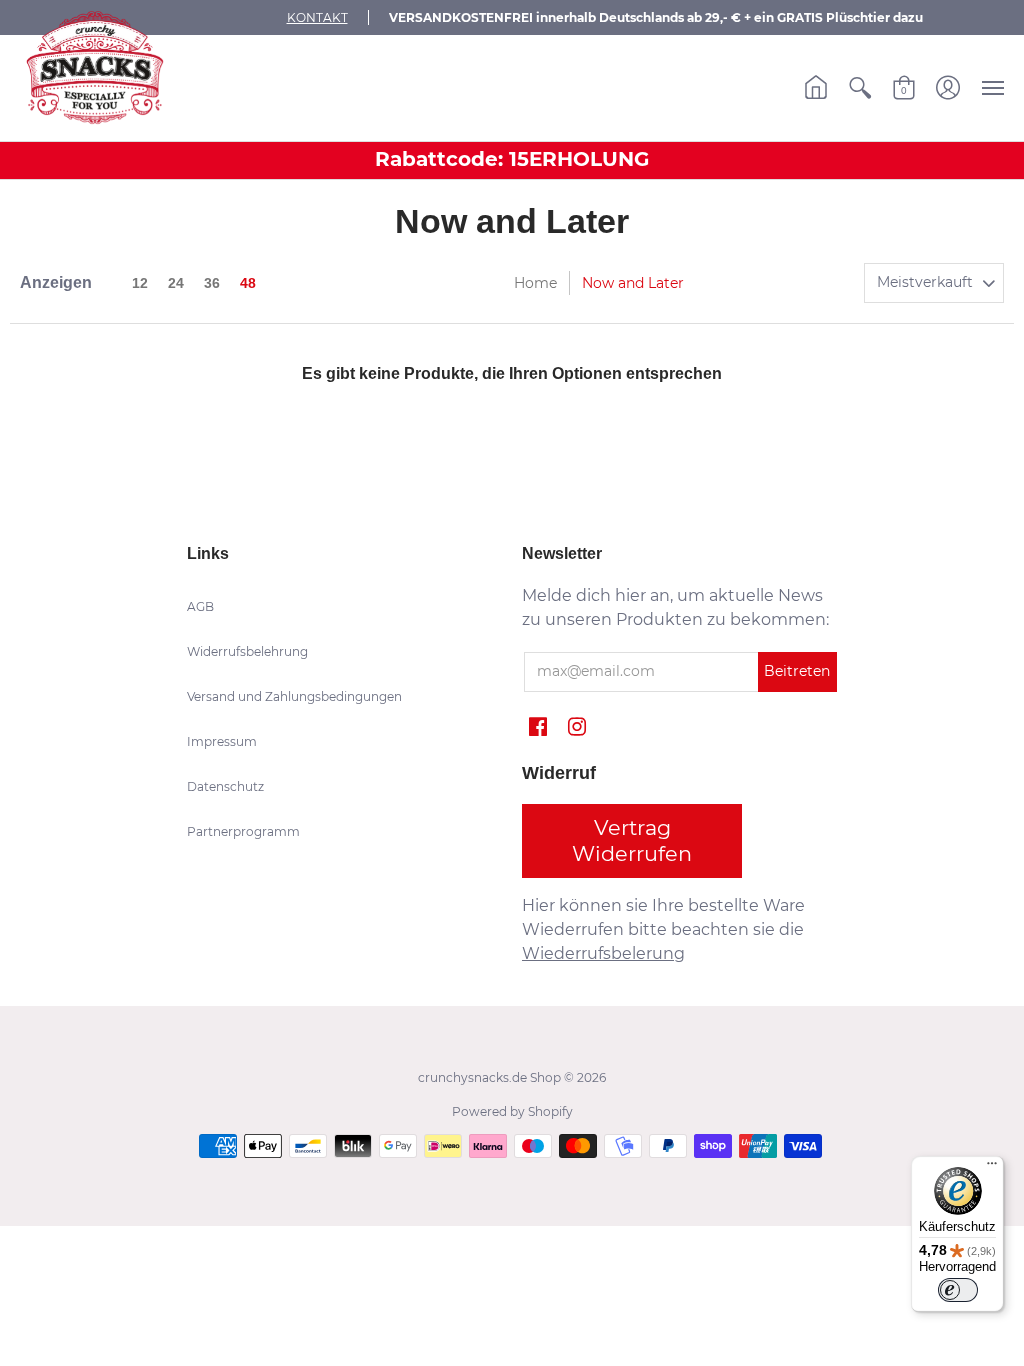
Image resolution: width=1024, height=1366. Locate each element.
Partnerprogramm (243, 831)
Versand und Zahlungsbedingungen (294, 696)
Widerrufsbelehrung (247, 651)
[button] (816, 88)
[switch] (958, 1290)
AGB (200, 606)
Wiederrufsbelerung (603, 953)
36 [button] (212, 283)
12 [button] (140, 283)
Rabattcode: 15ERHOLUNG (512, 159)
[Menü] (992, 1168)
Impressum (222, 741)
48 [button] (248, 283)
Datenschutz (225, 786)
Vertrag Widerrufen (632, 840)
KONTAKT (317, 17)
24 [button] (176, 283)
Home (535, 283)
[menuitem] (816, 88)
